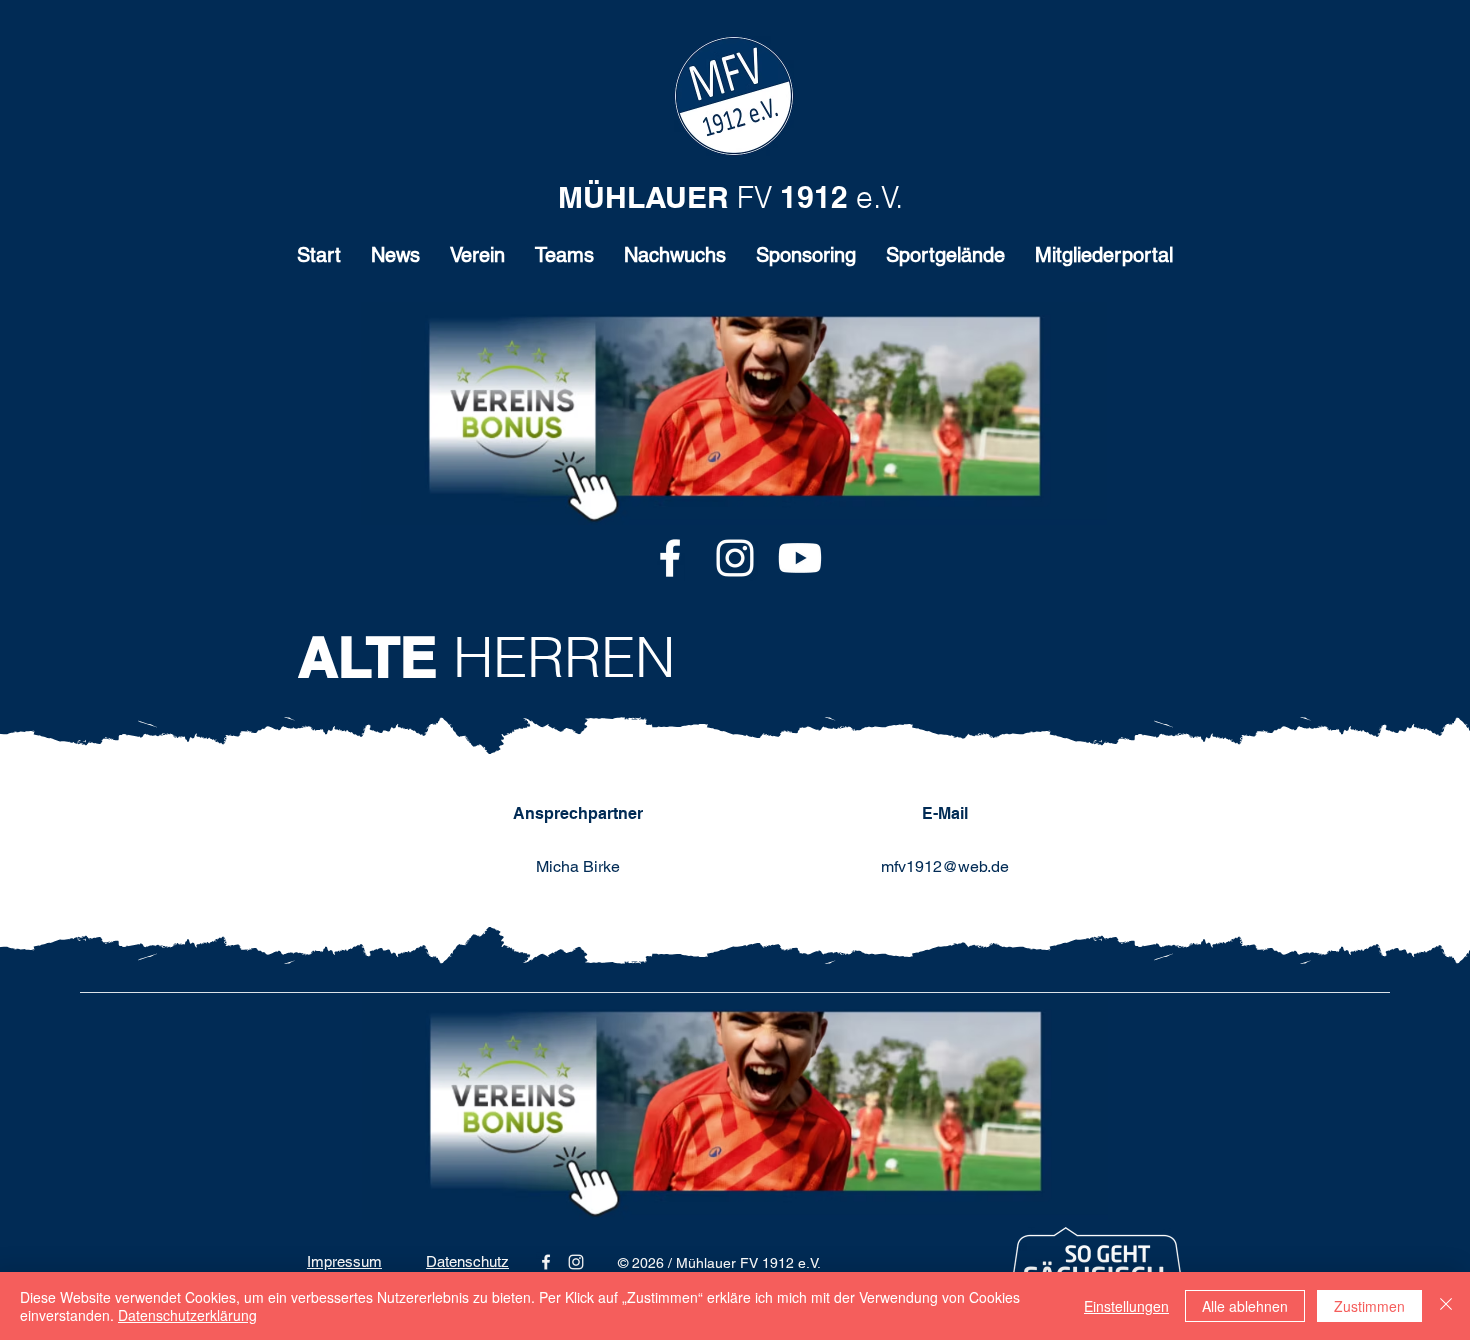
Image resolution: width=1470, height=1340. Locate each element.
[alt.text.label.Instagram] (735, 558)
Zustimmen (1369, 1306)
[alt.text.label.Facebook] (670, 558)
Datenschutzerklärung (187, 1315)
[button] (477, 261)
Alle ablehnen (1245, 1306)
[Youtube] (800, 558)
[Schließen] (1446, 1306)
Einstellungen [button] (1126, 1306)
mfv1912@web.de (945, 866)
